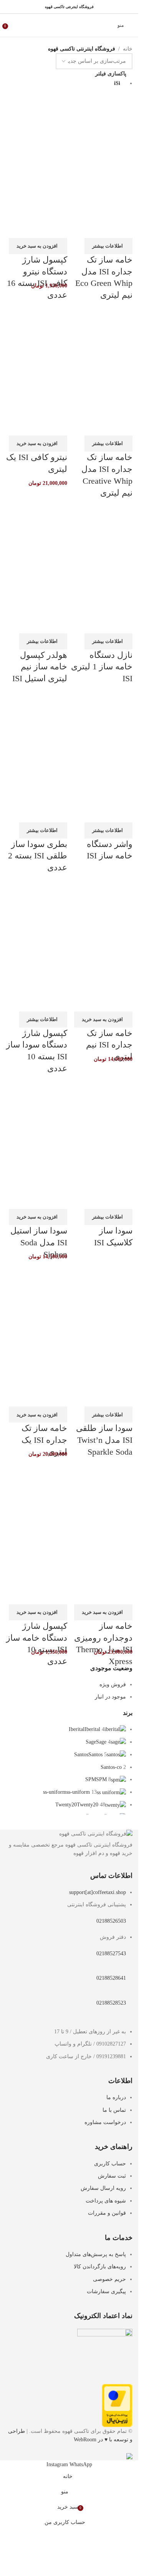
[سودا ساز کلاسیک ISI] (102, 1097)
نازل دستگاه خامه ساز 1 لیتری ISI (102, 667)
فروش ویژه (113, 1684)
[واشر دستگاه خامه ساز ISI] (102, 711)
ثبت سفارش (112, 2176)
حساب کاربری (110, 2164)
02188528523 (111, 2003)
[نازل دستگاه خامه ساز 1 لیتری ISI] (102, 522)
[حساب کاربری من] (17, 25)
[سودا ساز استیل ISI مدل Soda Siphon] (36, 1097)
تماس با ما (114, 2110)
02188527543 (111, 1954)
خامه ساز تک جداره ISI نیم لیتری (109, 1045)
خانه (128, 49)
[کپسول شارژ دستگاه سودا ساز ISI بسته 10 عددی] (36, 900)
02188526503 (111, 1921)
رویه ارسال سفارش (103, 2188)
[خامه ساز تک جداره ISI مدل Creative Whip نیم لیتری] (102, 324)
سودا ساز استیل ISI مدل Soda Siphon (39, 1242)
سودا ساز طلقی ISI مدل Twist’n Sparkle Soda (104, 1440)
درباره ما (116, 2097)
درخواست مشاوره (105, 2122)
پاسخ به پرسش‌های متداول (96, 2254)
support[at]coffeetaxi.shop (98, 1892)
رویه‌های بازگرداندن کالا (100, 2267)
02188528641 (111, 1978)
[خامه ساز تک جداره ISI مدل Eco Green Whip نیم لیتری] (102, 126)
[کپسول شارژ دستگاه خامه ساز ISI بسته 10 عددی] (36, 1493)
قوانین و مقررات (107, 2213)
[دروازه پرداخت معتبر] (117, 2405)
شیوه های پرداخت (106, 2201)
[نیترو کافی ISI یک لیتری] (36, 324)
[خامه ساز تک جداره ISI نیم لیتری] (102, 900)
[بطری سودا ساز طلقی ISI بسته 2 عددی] (36, 711)
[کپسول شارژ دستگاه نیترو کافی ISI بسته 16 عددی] (36, 126)
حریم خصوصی (109, 2279)
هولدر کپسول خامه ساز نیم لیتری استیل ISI (40, 667)
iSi (117, 83)
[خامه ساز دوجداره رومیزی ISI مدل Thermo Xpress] (102, 1493)
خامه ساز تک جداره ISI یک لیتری (44, 1440)
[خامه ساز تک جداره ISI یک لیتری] (36, 1295)
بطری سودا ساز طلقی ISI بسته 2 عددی (38, 856)
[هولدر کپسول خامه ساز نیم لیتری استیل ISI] (36, 522)
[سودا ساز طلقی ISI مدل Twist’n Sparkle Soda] (102, 1295)
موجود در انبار (110, 1697)
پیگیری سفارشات (106, 2291)
